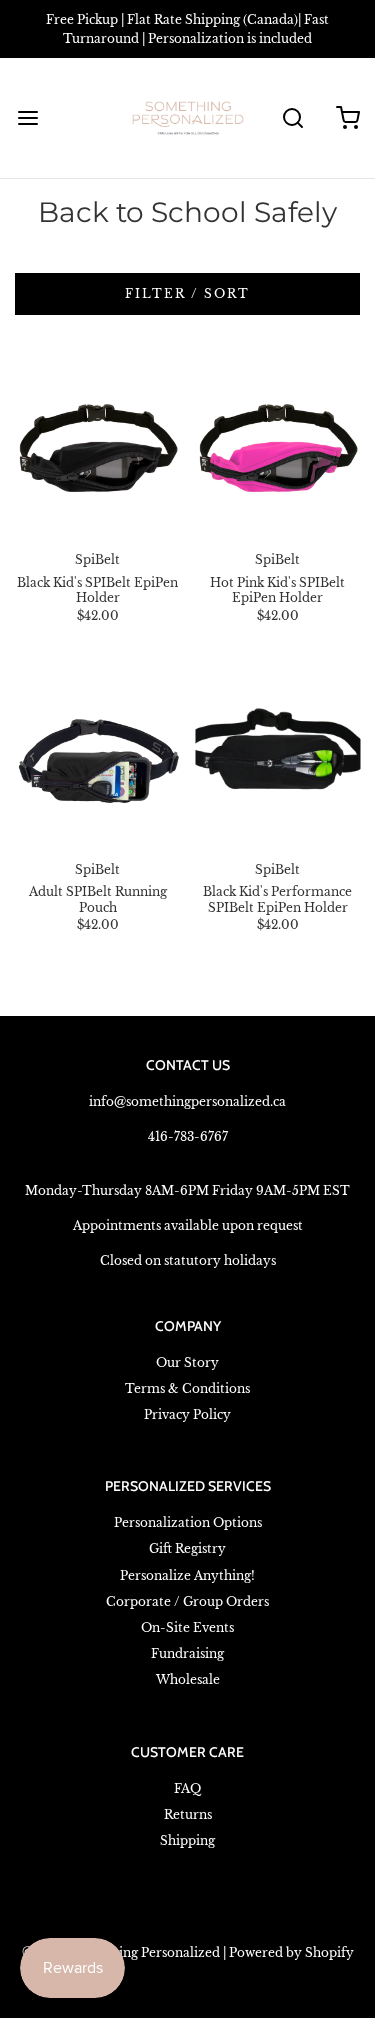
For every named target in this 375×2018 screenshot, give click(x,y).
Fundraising (187, 1653)
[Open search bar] (292, 118)
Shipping (187, 1840)
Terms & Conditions (187, 1388)
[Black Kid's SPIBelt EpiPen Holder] (97, 447)
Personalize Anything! (187, 1575)
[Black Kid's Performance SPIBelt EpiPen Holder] (277, 757)
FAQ (187, 1788)
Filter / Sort (187, 293)
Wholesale (188, 1679)
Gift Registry (187, 1548)
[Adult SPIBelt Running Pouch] (97, 757)
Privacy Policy (187, 1414)
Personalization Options (188, 1522)
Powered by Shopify (291, 1952)
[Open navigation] (27, 118)
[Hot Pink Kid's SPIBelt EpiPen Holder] (277, 447)
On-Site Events (187, 1627)
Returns (188, 1814)
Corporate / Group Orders (187, 1601)
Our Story (187, 1362)
